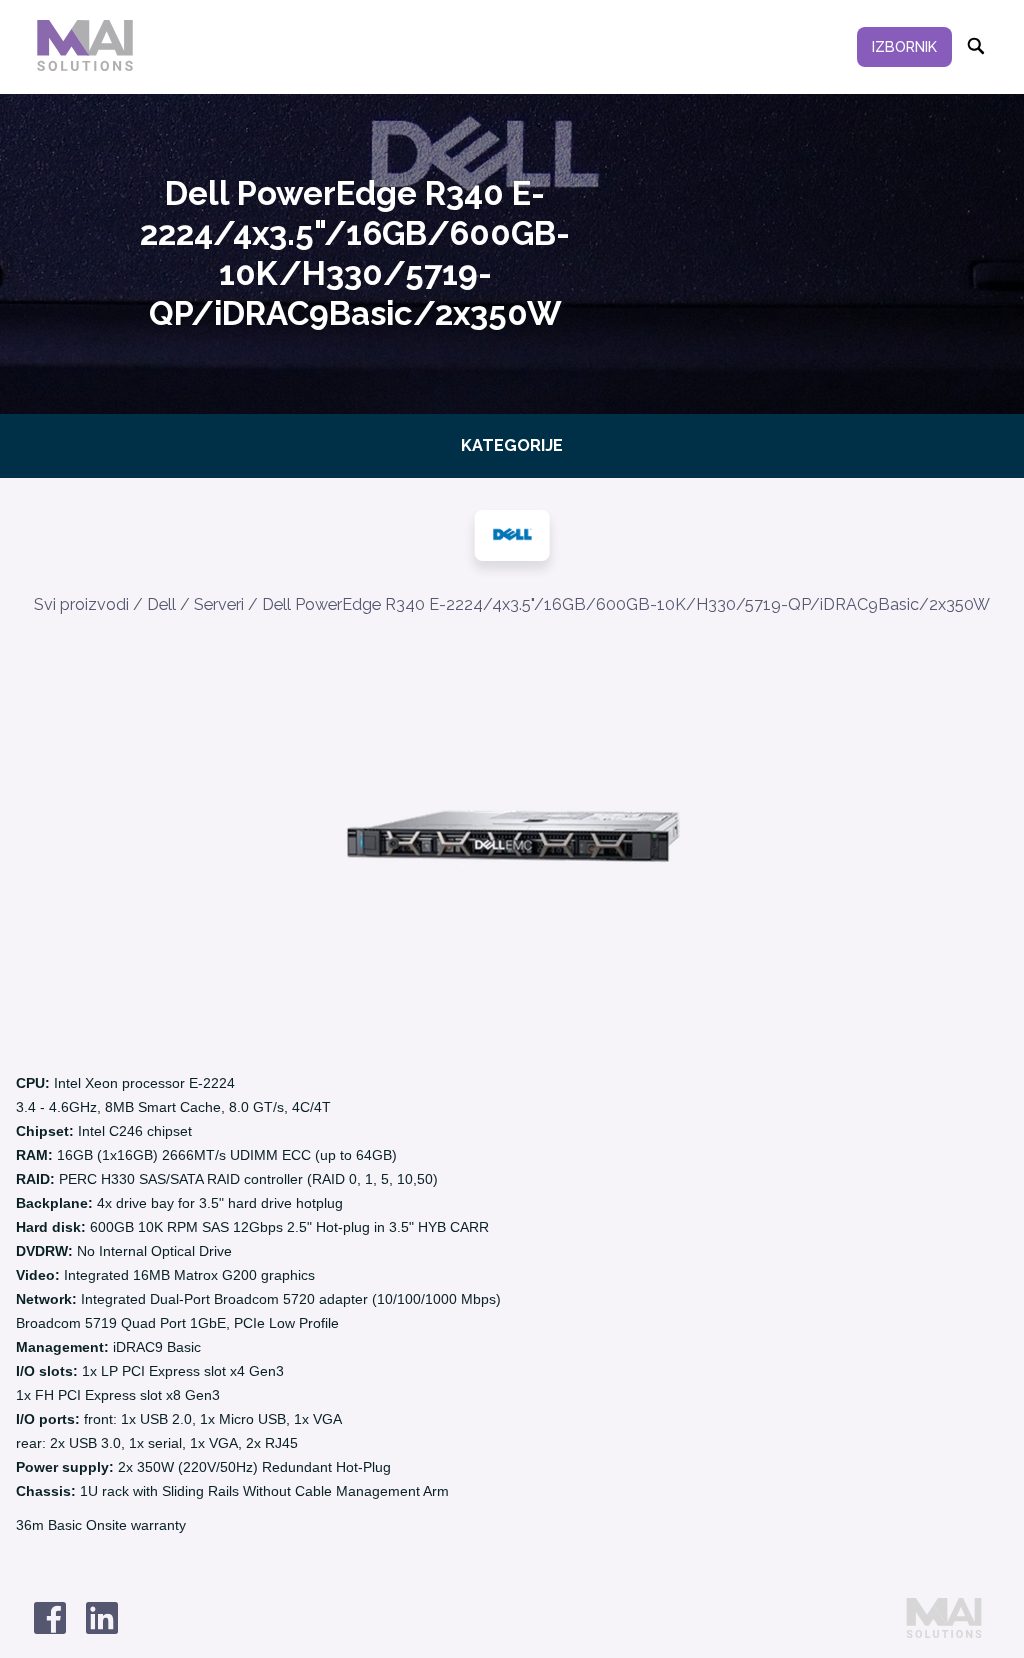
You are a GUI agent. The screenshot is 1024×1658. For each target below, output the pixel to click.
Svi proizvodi (81, 604)
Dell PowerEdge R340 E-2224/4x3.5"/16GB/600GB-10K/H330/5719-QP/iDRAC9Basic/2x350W (626, 604)
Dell (161, 604)
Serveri (219, 604)
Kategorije (512, 445)
